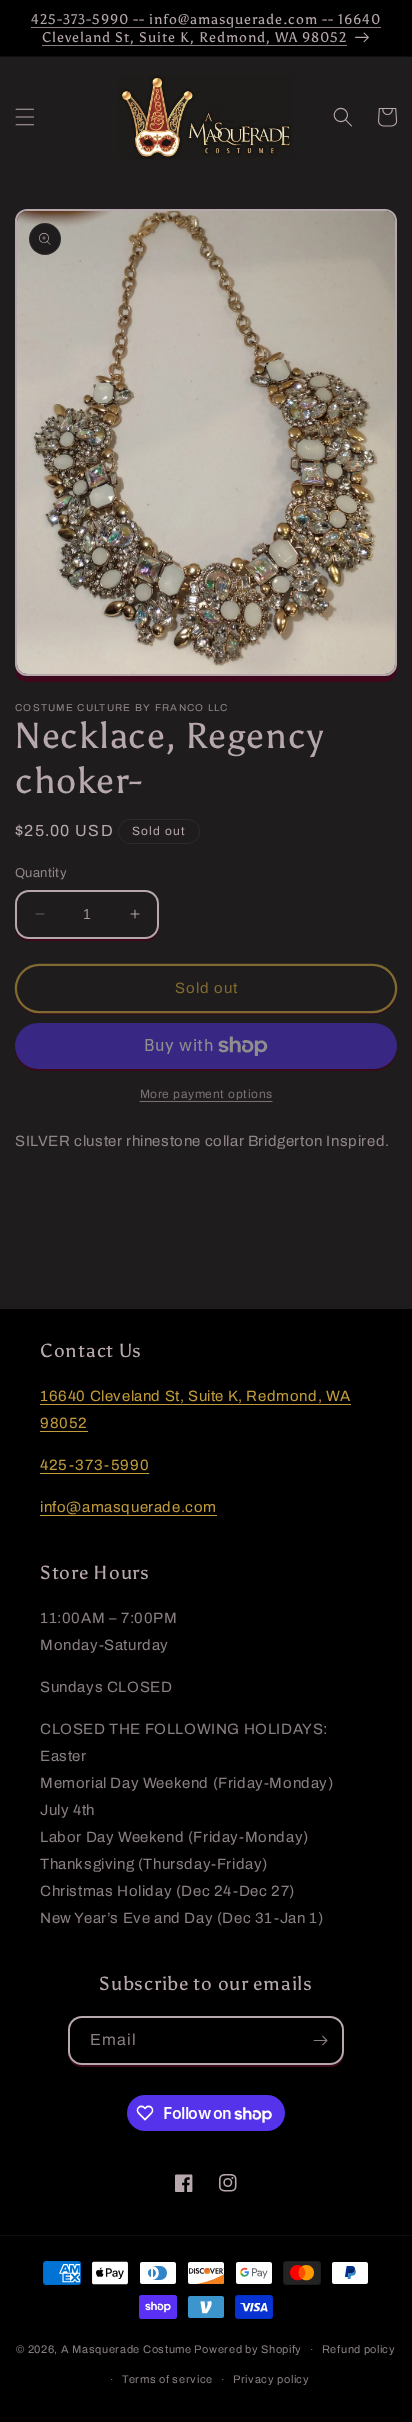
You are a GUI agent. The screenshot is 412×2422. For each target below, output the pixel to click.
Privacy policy (271, 2379)
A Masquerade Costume (126, 2349)
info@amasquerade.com (128, 1507)
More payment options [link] (206, 1094)
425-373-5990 (94, 1465)
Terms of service (167, 2379)
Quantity (41, 873)
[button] (25, 117)
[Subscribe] (320, 2040)
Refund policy (359, 2349)
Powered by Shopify (248, 2349)
